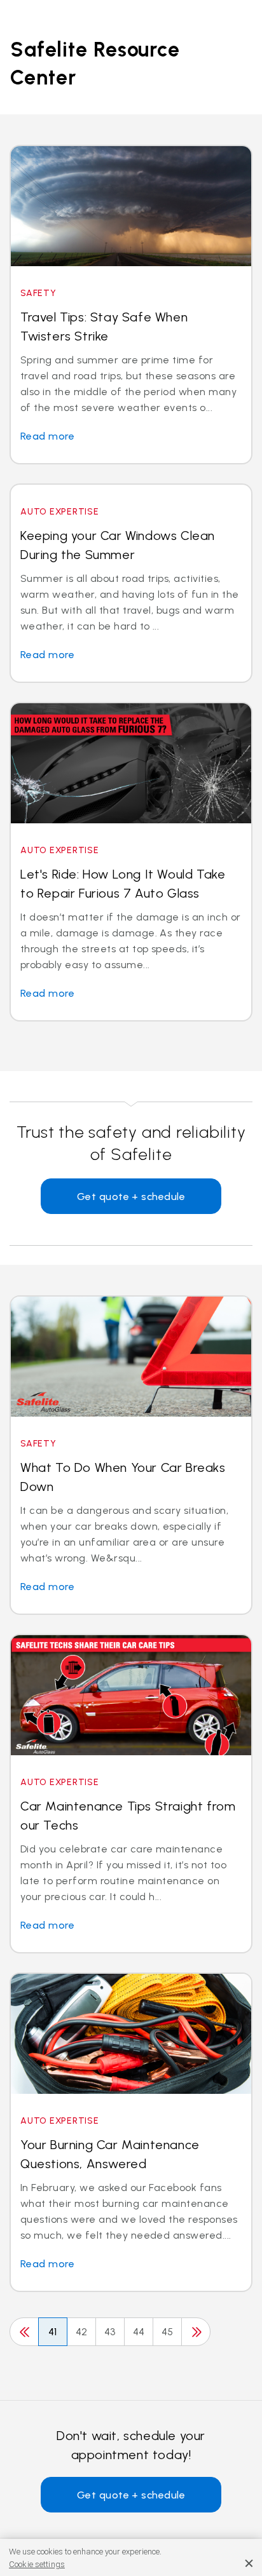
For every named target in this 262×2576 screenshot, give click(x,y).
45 (168, 2332)
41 (53, 2332)
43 (110, 2332)
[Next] (196, 2332)
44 (139, 2332)
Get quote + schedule (131, 1197)
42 (82, 2332)
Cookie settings (37, 2564)
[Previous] (24, 2332)
